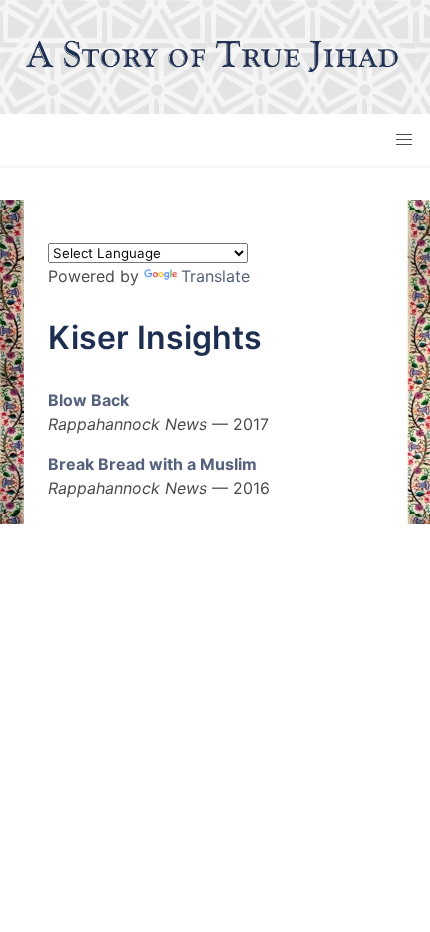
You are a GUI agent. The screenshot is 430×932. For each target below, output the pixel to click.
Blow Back (88, 400)
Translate (215, 276)
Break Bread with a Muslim (152, 464)
